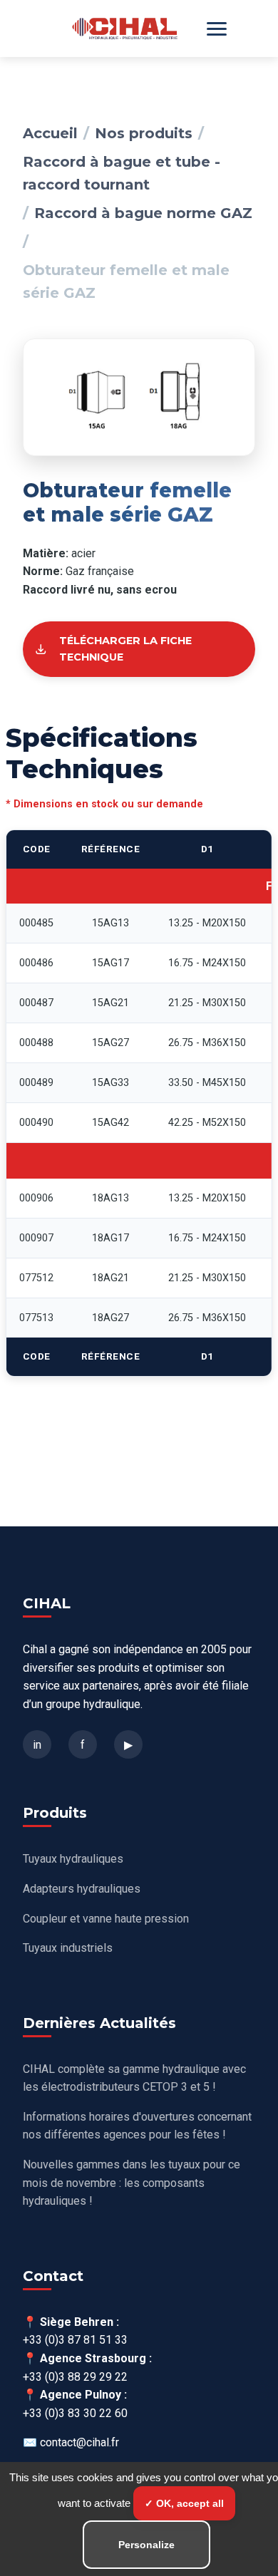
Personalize (146, 2545)
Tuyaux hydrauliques (73, 1859)
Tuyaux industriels (68, 1948)
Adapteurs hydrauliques (82, 1889)
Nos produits (144, 133)
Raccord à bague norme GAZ (143, 213)
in (37, 1745)
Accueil (50, 133)
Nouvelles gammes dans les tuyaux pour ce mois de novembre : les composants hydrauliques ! (132, 2183)
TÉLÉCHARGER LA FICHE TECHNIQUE (125, 649)
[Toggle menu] (217, 29)
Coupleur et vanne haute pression (106, 1919)
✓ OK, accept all (184, 2503)
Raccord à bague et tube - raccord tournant (122, 173)
